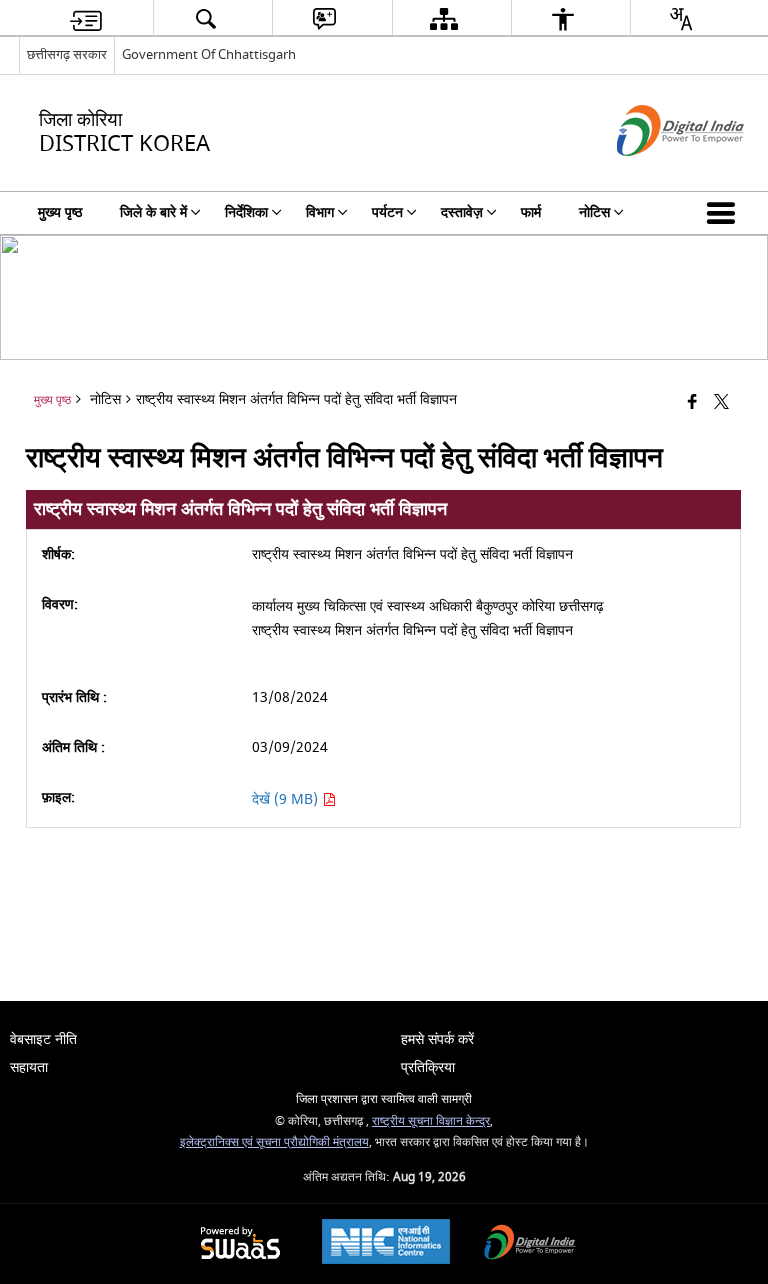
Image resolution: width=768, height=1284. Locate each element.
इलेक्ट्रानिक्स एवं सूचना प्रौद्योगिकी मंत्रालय (274, 1142)
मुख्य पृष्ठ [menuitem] (60, 212)
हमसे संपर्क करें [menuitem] (437, 1039)
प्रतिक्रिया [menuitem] (428, 1067)
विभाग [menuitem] (320, 212)
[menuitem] (86, 18)
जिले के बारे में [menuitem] (153, 212)
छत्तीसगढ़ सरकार (67, 54)
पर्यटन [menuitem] (387, 212)
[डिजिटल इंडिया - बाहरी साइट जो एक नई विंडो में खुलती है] (655, 173)
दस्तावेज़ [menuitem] (462, 212)
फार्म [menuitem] (531, 212)
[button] (725, 213)
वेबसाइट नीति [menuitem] (43, 1039)
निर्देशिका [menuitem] (246, 212)
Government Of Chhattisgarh (209, 54)
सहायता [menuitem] (29, 1067)
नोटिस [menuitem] (594, 212)
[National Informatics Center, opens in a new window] (386, 1244)
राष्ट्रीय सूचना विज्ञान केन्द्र (431, 1121)
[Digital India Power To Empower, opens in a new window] (530, 1244)
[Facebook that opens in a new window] (692, 402)
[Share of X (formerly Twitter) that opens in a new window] (721, 402)
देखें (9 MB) (287, 799)
